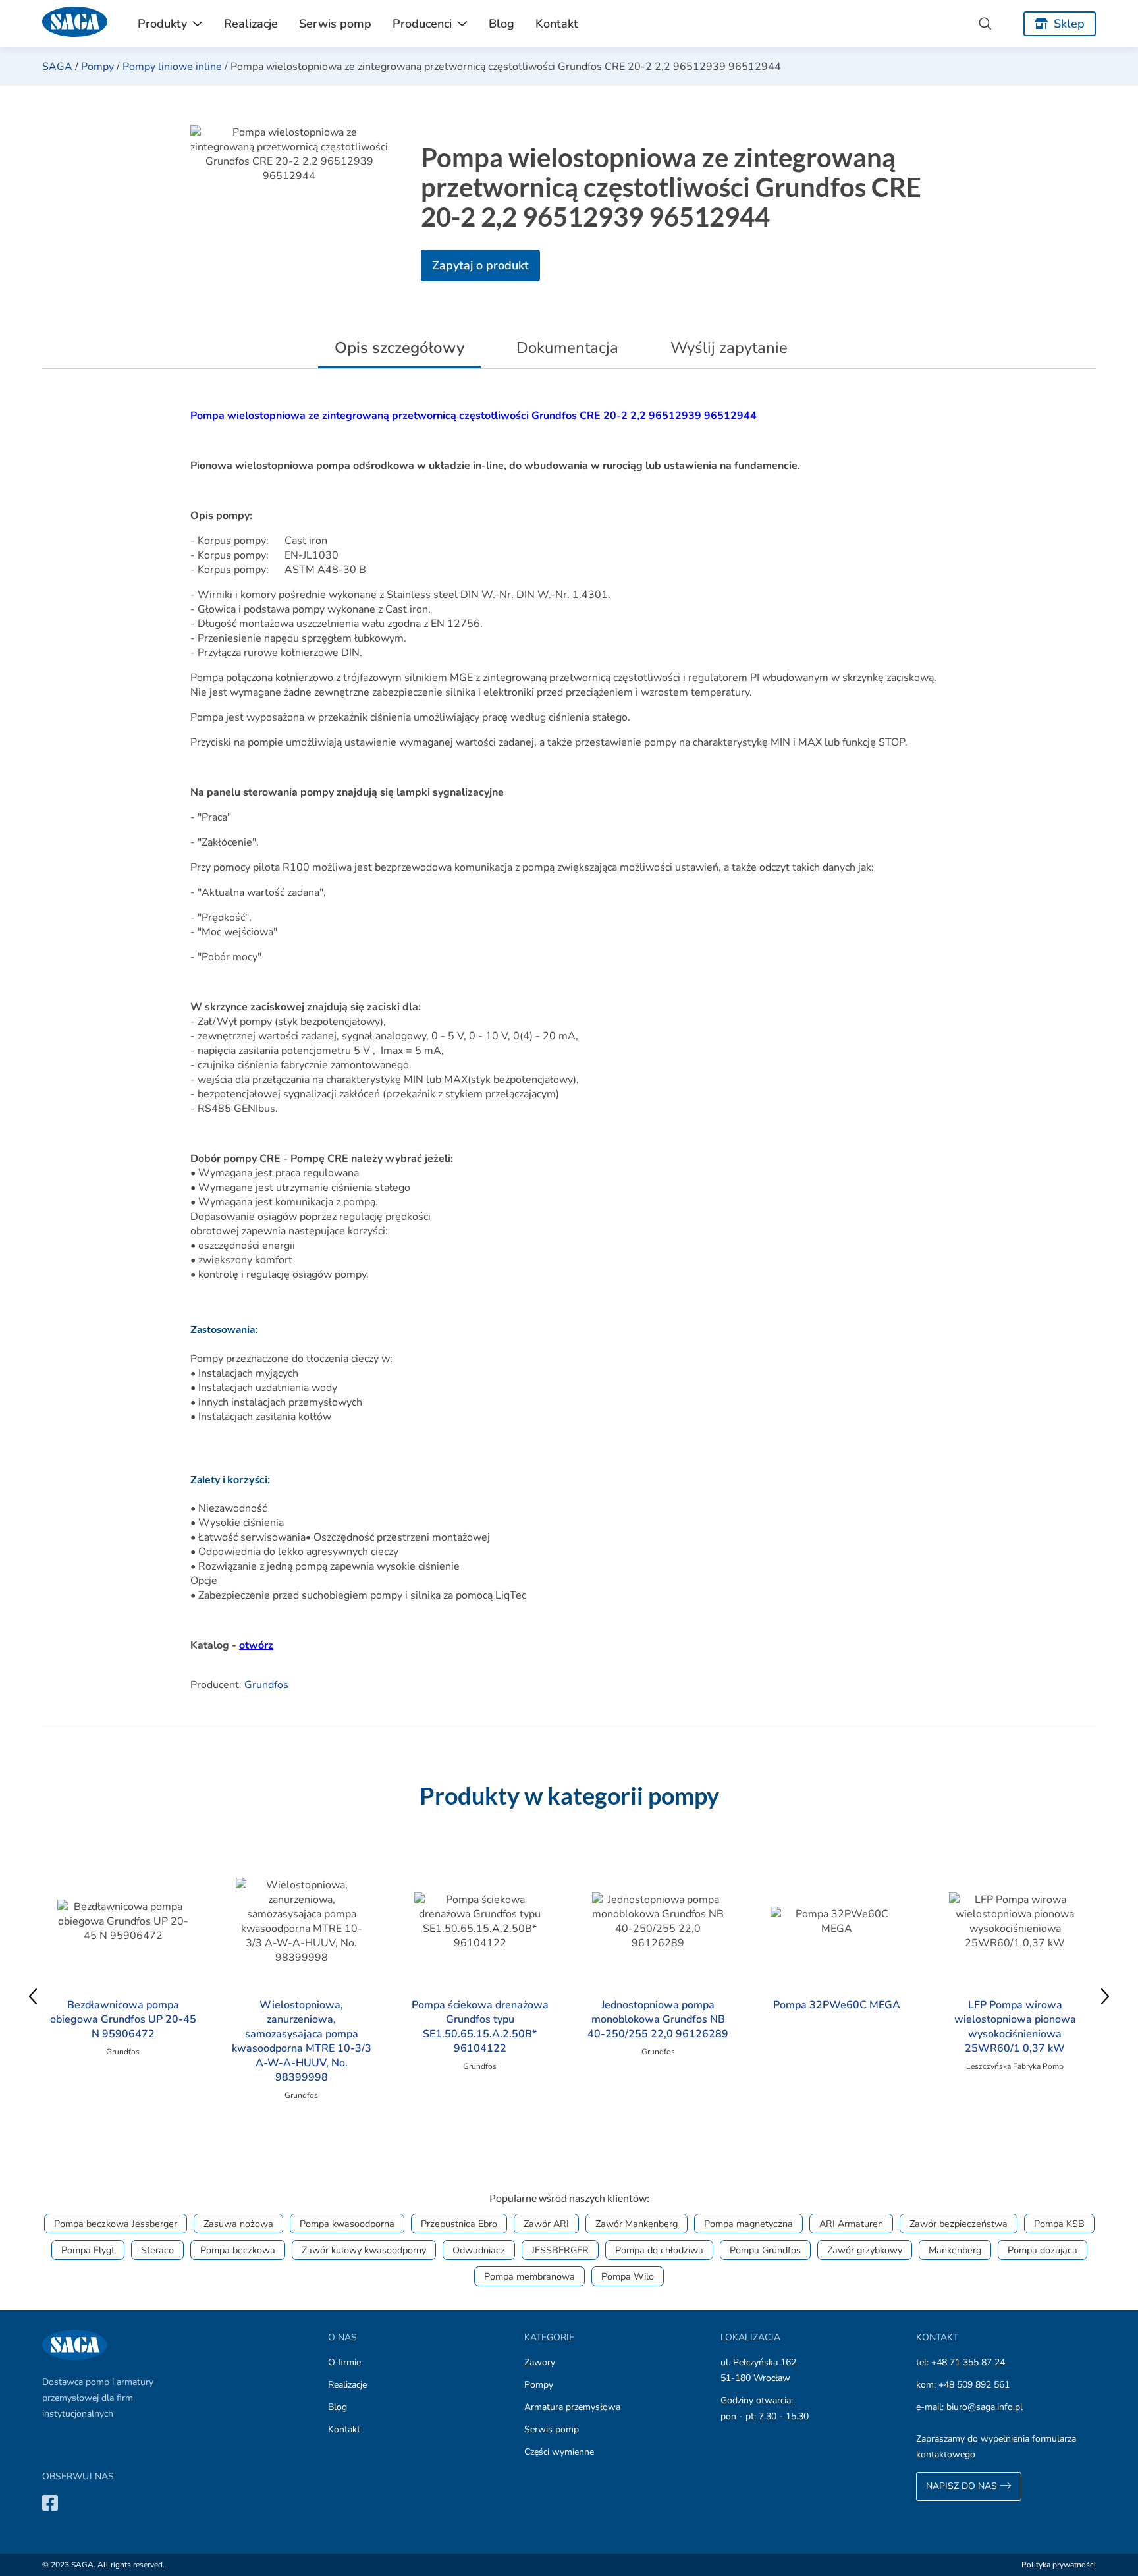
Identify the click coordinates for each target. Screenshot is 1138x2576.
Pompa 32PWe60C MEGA (837, 2005)
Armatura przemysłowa (572, 2407)
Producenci (422, 24)
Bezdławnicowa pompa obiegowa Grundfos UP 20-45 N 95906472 (123, 2019)
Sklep (1069, 24)
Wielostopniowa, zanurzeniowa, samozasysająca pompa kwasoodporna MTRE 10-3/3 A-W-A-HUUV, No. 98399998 (302, 2041)
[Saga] (75, 24)
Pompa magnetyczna (748, 2224)
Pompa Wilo (628, 2276)
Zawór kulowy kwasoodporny (364, 2250)
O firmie (344, 2362)
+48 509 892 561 (974, 2385)
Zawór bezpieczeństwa (959, 2224)
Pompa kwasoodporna (347, 2224)
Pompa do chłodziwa (659, 2250)
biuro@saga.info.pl (985, 2407)
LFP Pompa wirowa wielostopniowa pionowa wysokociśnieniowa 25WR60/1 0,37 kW (1015, 2027)
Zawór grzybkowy (865, 2250)
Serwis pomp (335, 24)
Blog (501, 24)
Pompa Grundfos (765, 2250)
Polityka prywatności (1059, 2565)
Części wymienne (559, 2452)
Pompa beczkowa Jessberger (116, 2224)
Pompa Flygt (88, 2250)
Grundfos (266, 1685)
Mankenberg (955, 2250)
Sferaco (157, 2250)
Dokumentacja (567, 348)
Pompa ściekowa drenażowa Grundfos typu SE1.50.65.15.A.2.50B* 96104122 (480, 2027)
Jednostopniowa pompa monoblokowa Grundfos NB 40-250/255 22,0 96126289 (658, 2019)
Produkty (162, 24)
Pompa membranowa (529, 2276)
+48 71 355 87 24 (968, 2362)
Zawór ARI (546, 2224)
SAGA (57, 67)
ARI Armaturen (851, 2224)
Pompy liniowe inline (172, 67)
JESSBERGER (560, 2250)
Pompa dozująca (1043, 2250)
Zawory (540, 2362)
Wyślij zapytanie (729, 348)
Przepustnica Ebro (459, 2224)
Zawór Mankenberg (637, 2224)
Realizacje (251, 24)
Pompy (97, 67)
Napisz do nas (963, 2486)
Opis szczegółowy (399, 348)
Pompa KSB (1059, 2224)
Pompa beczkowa (238, 2250)
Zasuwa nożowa (238, 2224)
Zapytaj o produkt (480, 265)
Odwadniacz (479, 2250)
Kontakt (557, 24)
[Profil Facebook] (50, 2503)
